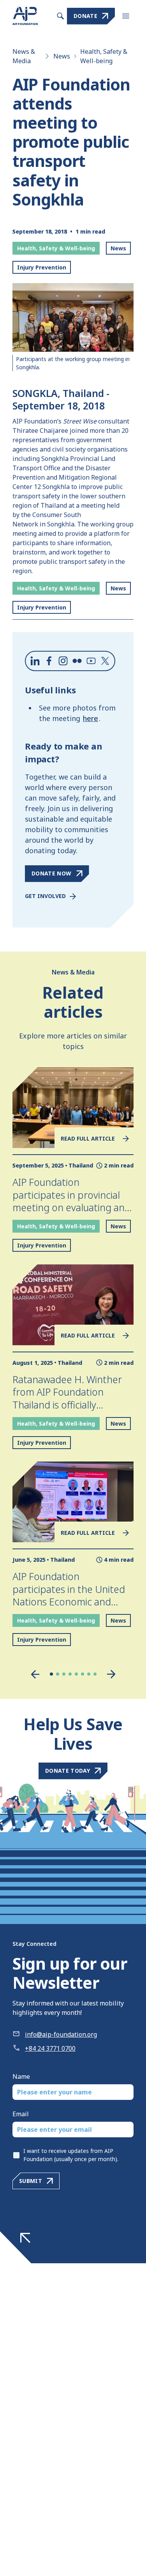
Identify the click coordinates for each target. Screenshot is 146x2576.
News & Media (24, 56)
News (62, 56)
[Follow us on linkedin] (35, 661)
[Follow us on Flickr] (77, 661)
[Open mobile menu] (126, 16)
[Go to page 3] (64, 1674)
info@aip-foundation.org (61, 2034)
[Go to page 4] (70, 1674)
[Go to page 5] (76, 1674)
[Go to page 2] (58, 1674)
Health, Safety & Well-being (104, 56)
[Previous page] (35, 1674)
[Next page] (111, 1674)
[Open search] (60, 16)
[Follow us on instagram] (63, 661)
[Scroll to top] (25, 2238)
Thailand (81, 1165)
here (91, 718)
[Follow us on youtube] (91, 661)
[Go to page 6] (83, 1674)
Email (21, 2114)
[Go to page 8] (95, 1674)
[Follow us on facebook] (49, 661)
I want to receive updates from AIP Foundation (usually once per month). (71, 2155)
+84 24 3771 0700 (50, 2048)
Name (21, 2076)
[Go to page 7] (89, 1674)
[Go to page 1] (51, 1674)
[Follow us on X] (105, 661)
